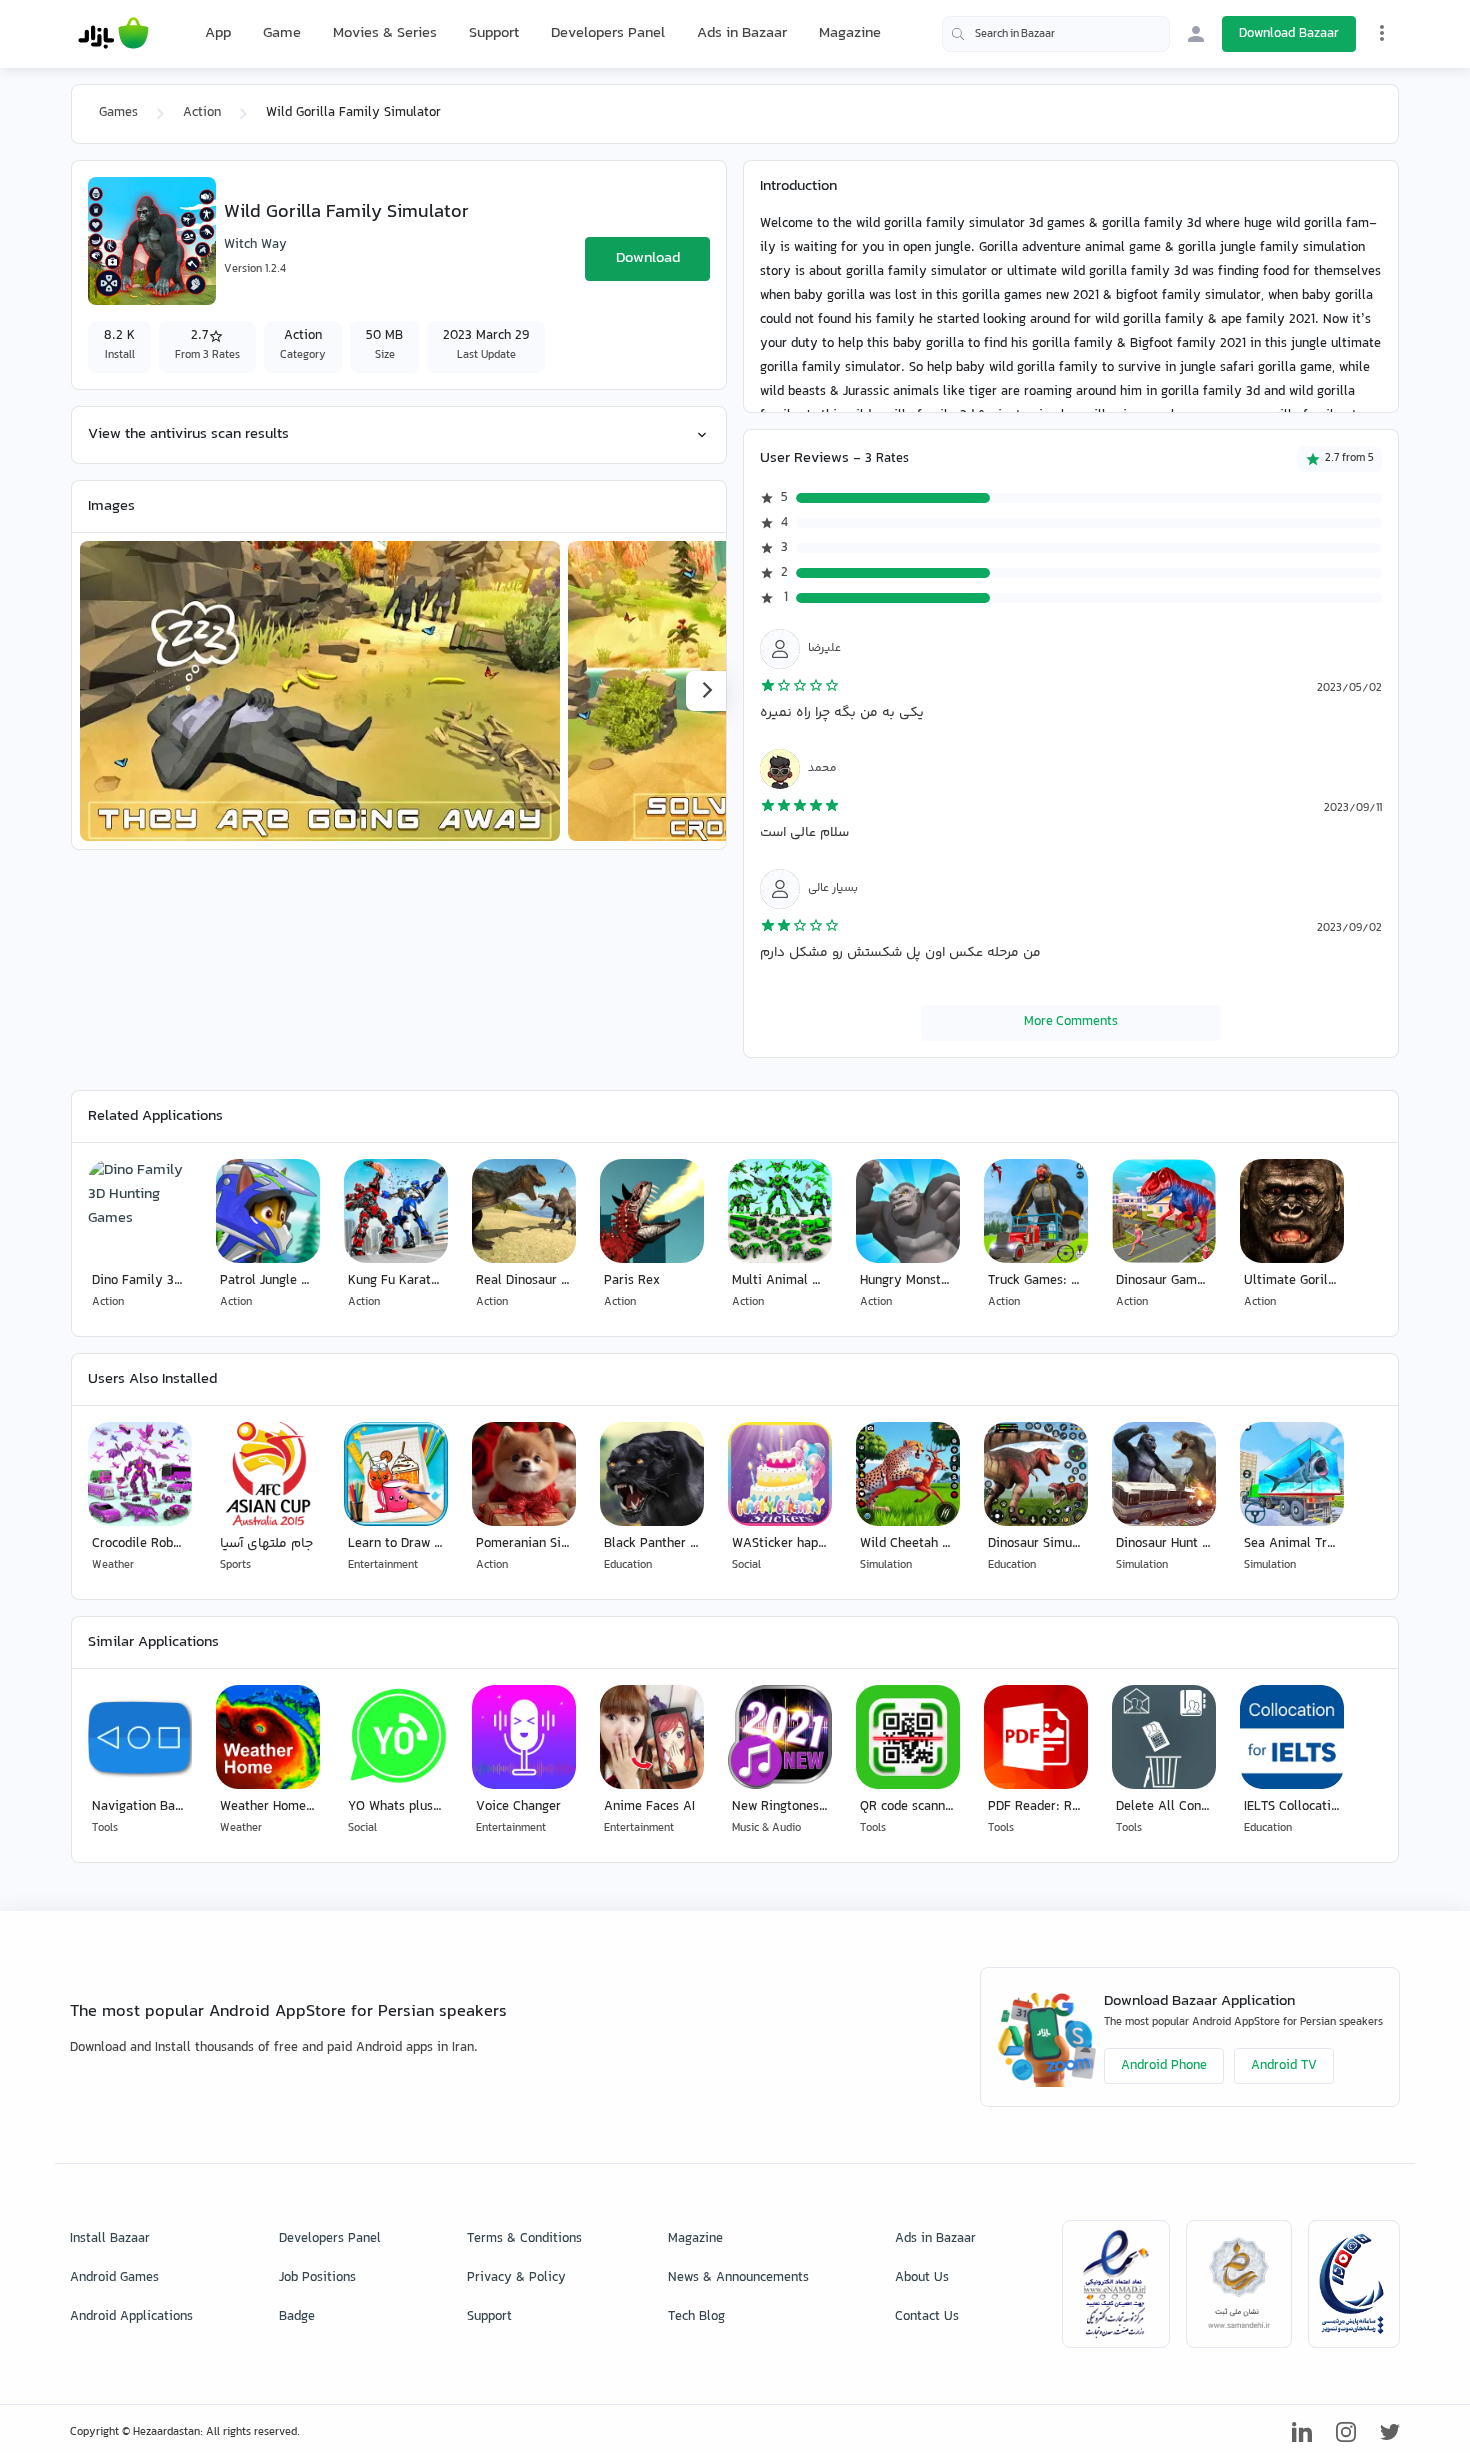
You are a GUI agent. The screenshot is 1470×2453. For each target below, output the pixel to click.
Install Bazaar (110, 2239)
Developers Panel (608, 33)
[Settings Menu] (1382, 33)
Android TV (1284, 2066)
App (218, 34)
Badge (297, 2317)
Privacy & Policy (516, 2278)
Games (118, 113)
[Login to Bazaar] (1196, 34)
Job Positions (317, 2278)
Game (282, 34)
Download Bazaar (1289, 34)
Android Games (114, 2278)
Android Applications (131, 2317)
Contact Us (927, 2317)
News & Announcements (738, 2278)
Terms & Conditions (524, 2239)
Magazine (850, 33)
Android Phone (1164, 2066)
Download (648, 258)
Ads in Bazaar (742, 33)
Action (202, 113)
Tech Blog (696, 2317)
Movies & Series (385, 33)
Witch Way (255, 245)
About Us (922, 2278)
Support (494, 33)
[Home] (113, 34)
